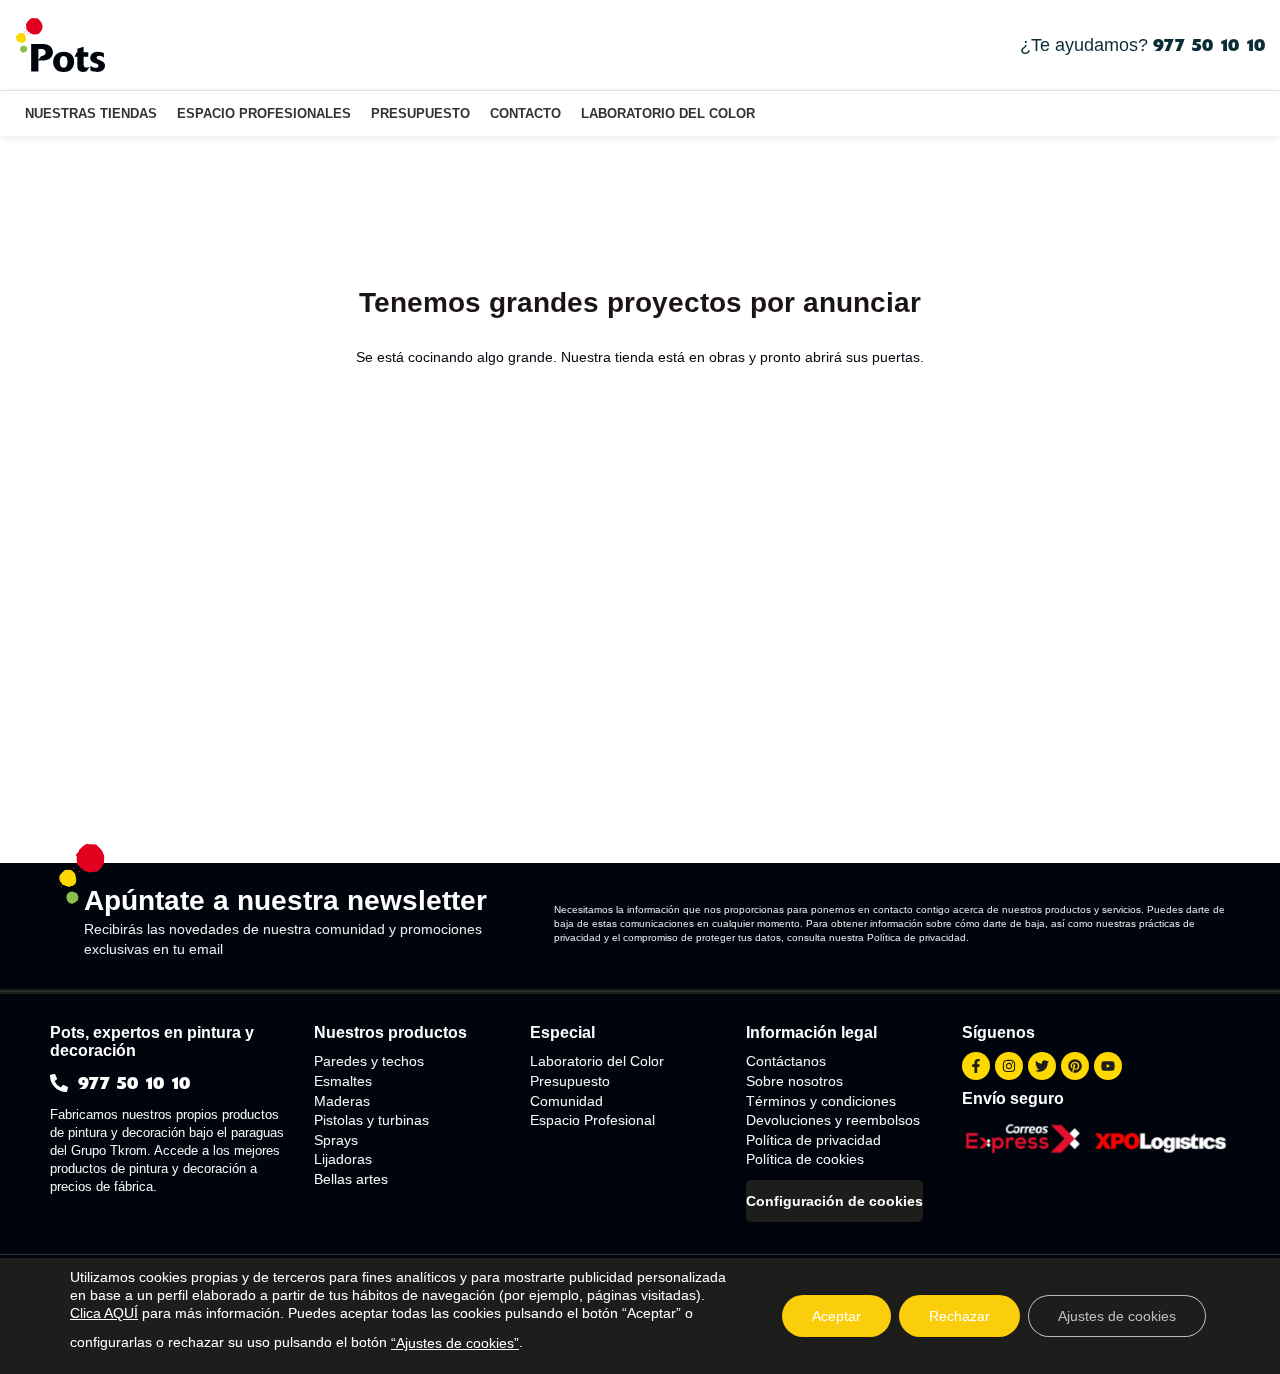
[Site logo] (60, 44)
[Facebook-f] (976, 1066)
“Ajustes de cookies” (455, 1343)
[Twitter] (1042, 1066)
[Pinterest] (1075, 1066)
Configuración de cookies (834, 1201)
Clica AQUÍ (104, 1313)
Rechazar (959, 1316)
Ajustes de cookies (1117, 1316)
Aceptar (836, 1316)
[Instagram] (1009, 1066)
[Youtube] (1108, 1066)
